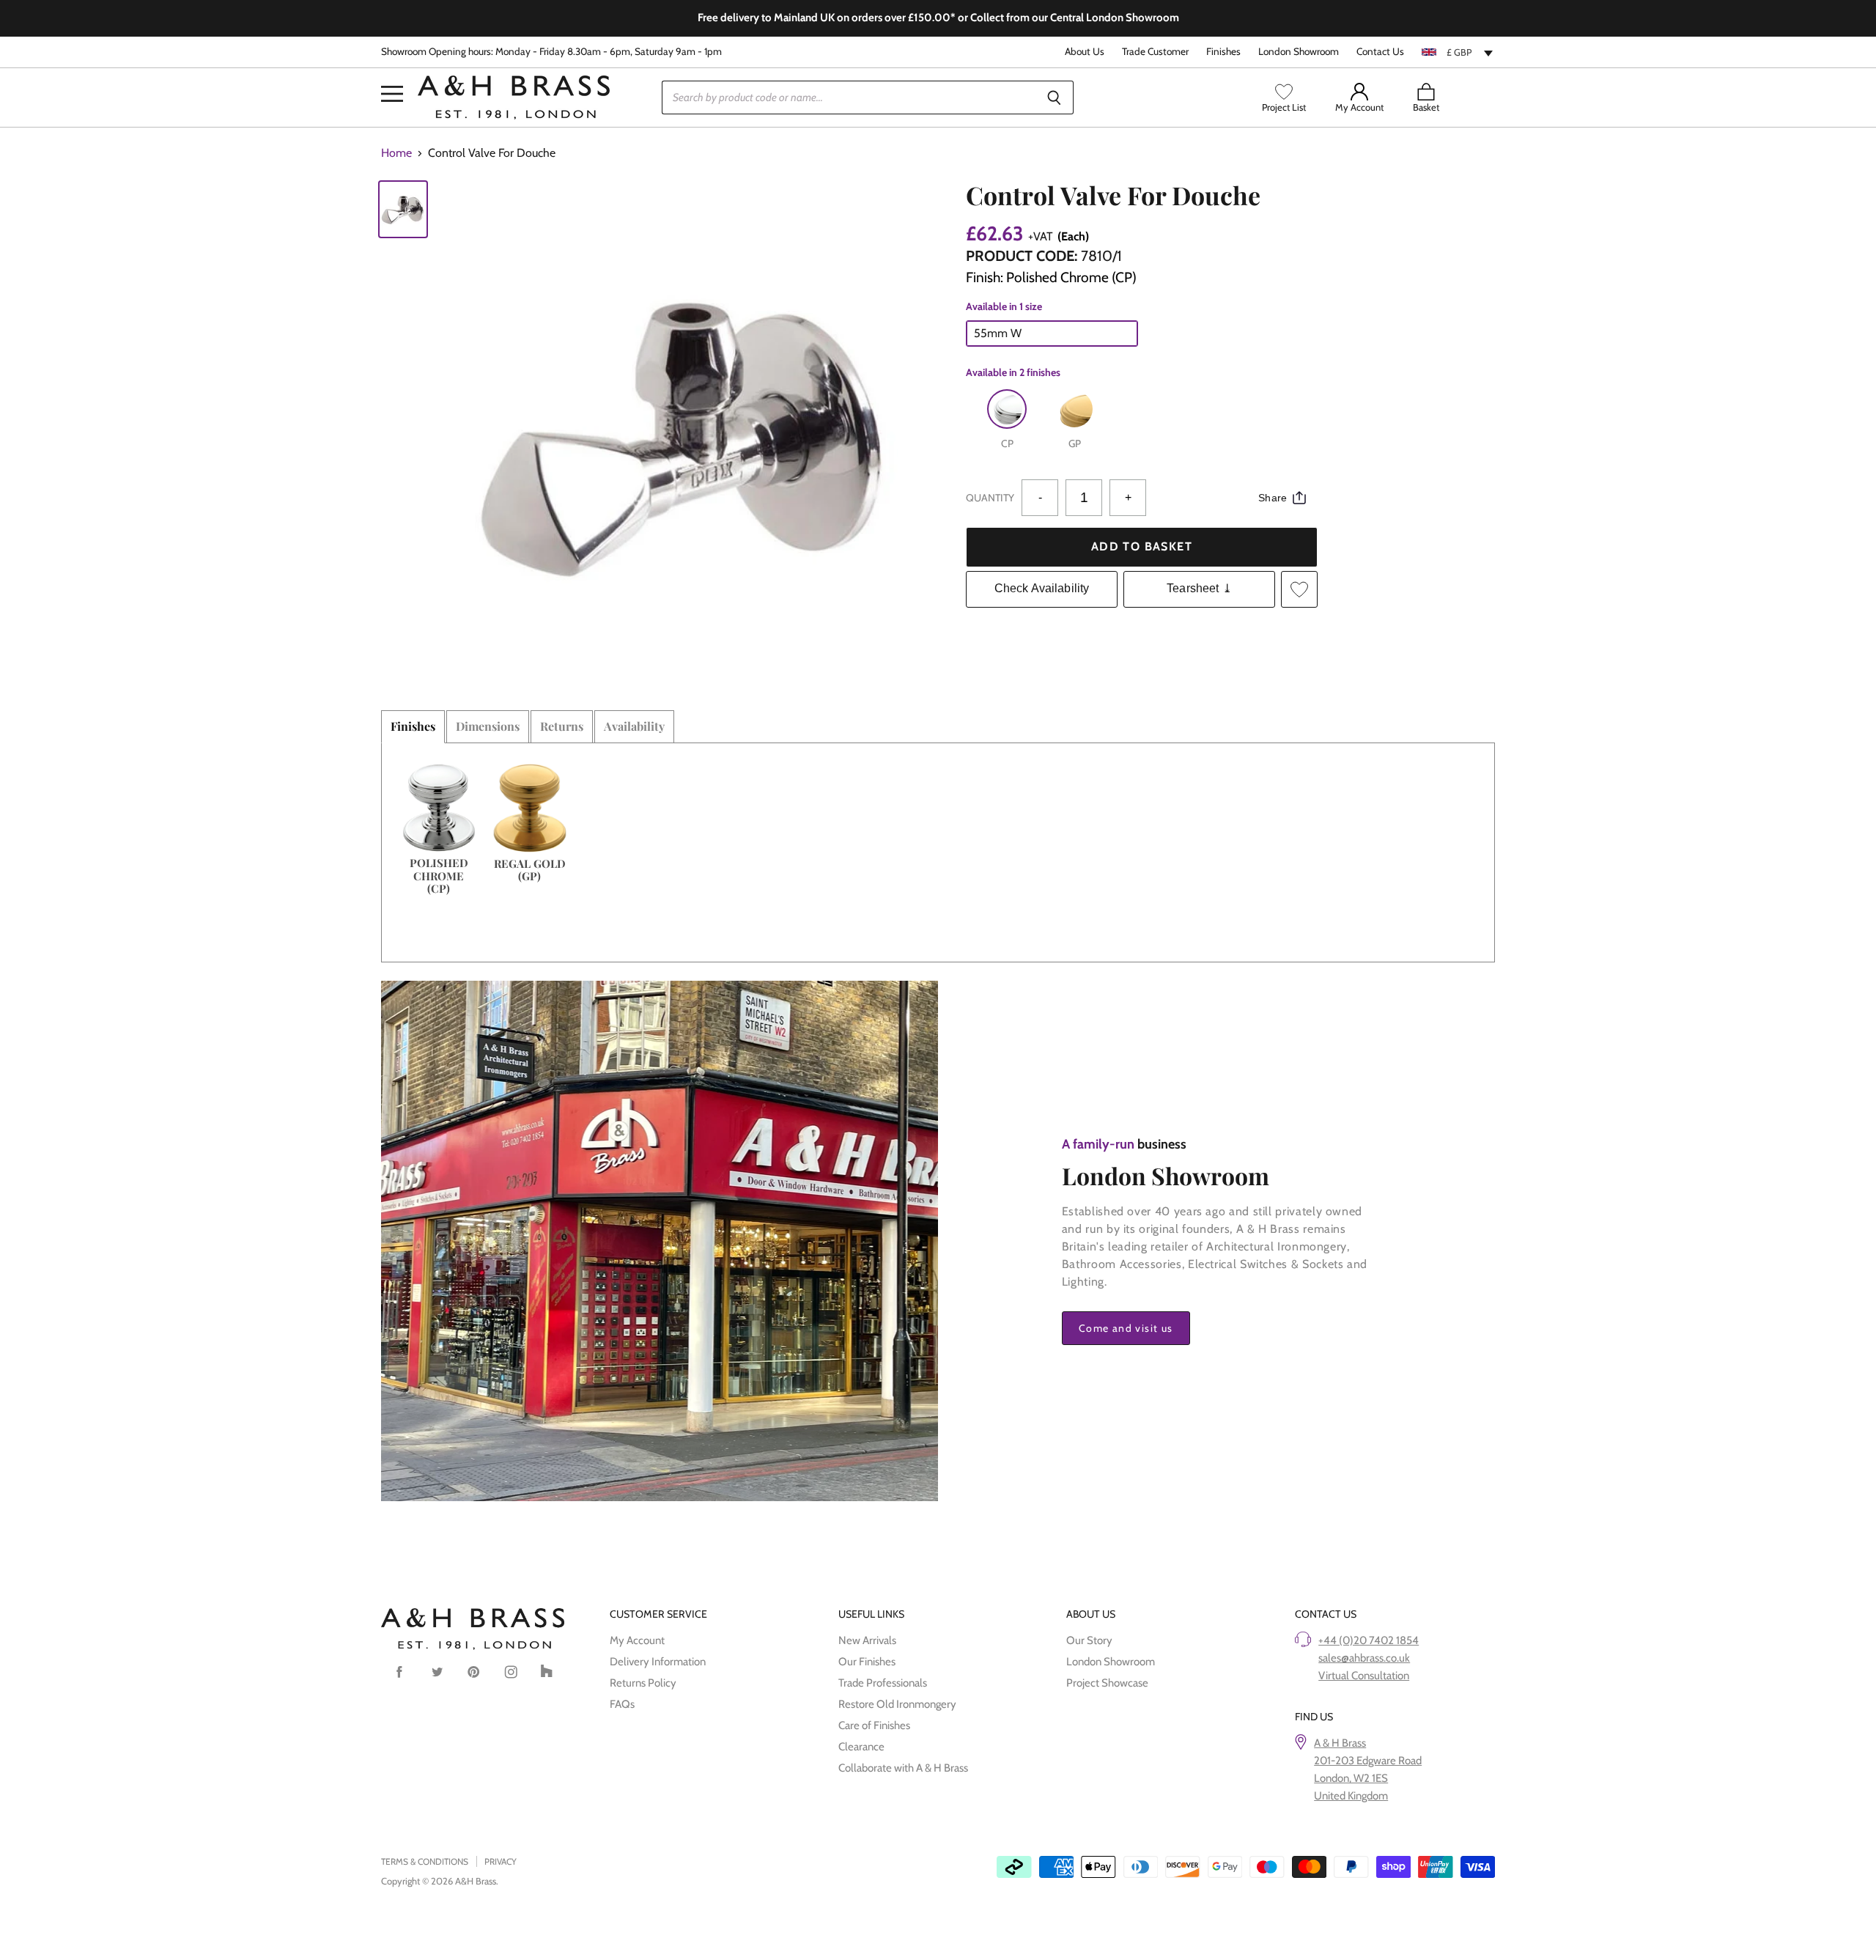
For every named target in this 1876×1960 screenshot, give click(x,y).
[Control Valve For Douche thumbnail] (403, 209)
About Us (1085, 52)
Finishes (1223, 52)
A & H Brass (1340, 1743)
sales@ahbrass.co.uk (1364, 1658)
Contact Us (1380, 52)
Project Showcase (1107, 1683)
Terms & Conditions (425, 1861)
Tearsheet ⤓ (1199, 588)
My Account (637, 1640)
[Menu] (392, 72)
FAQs (622, 1704)
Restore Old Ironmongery (897, 1704)
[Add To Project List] (1299, 589)
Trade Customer (1155, 52)
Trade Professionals (883, 1683)
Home (396, 153)
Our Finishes (867, 1662)
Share (1273, 498)
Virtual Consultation (1364, 1676)
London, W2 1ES (1351, 1778)
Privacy (501, 1861)
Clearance (861, 1747)
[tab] (413, 726)
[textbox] (1458, 52)
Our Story (1089, 1640)
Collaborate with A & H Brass (903, 1768)
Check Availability (1042, 588)
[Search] (1054, 97)
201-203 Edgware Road (1368, 1761)
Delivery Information (658, 1662)
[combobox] (1458, 52)
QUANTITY (990, 498)
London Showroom (1299, 52)
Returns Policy (643, 1683)
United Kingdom (1351, 1796)
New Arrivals (867, 1640)
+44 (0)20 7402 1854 (1369, 1640)
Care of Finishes (874, 1725)
